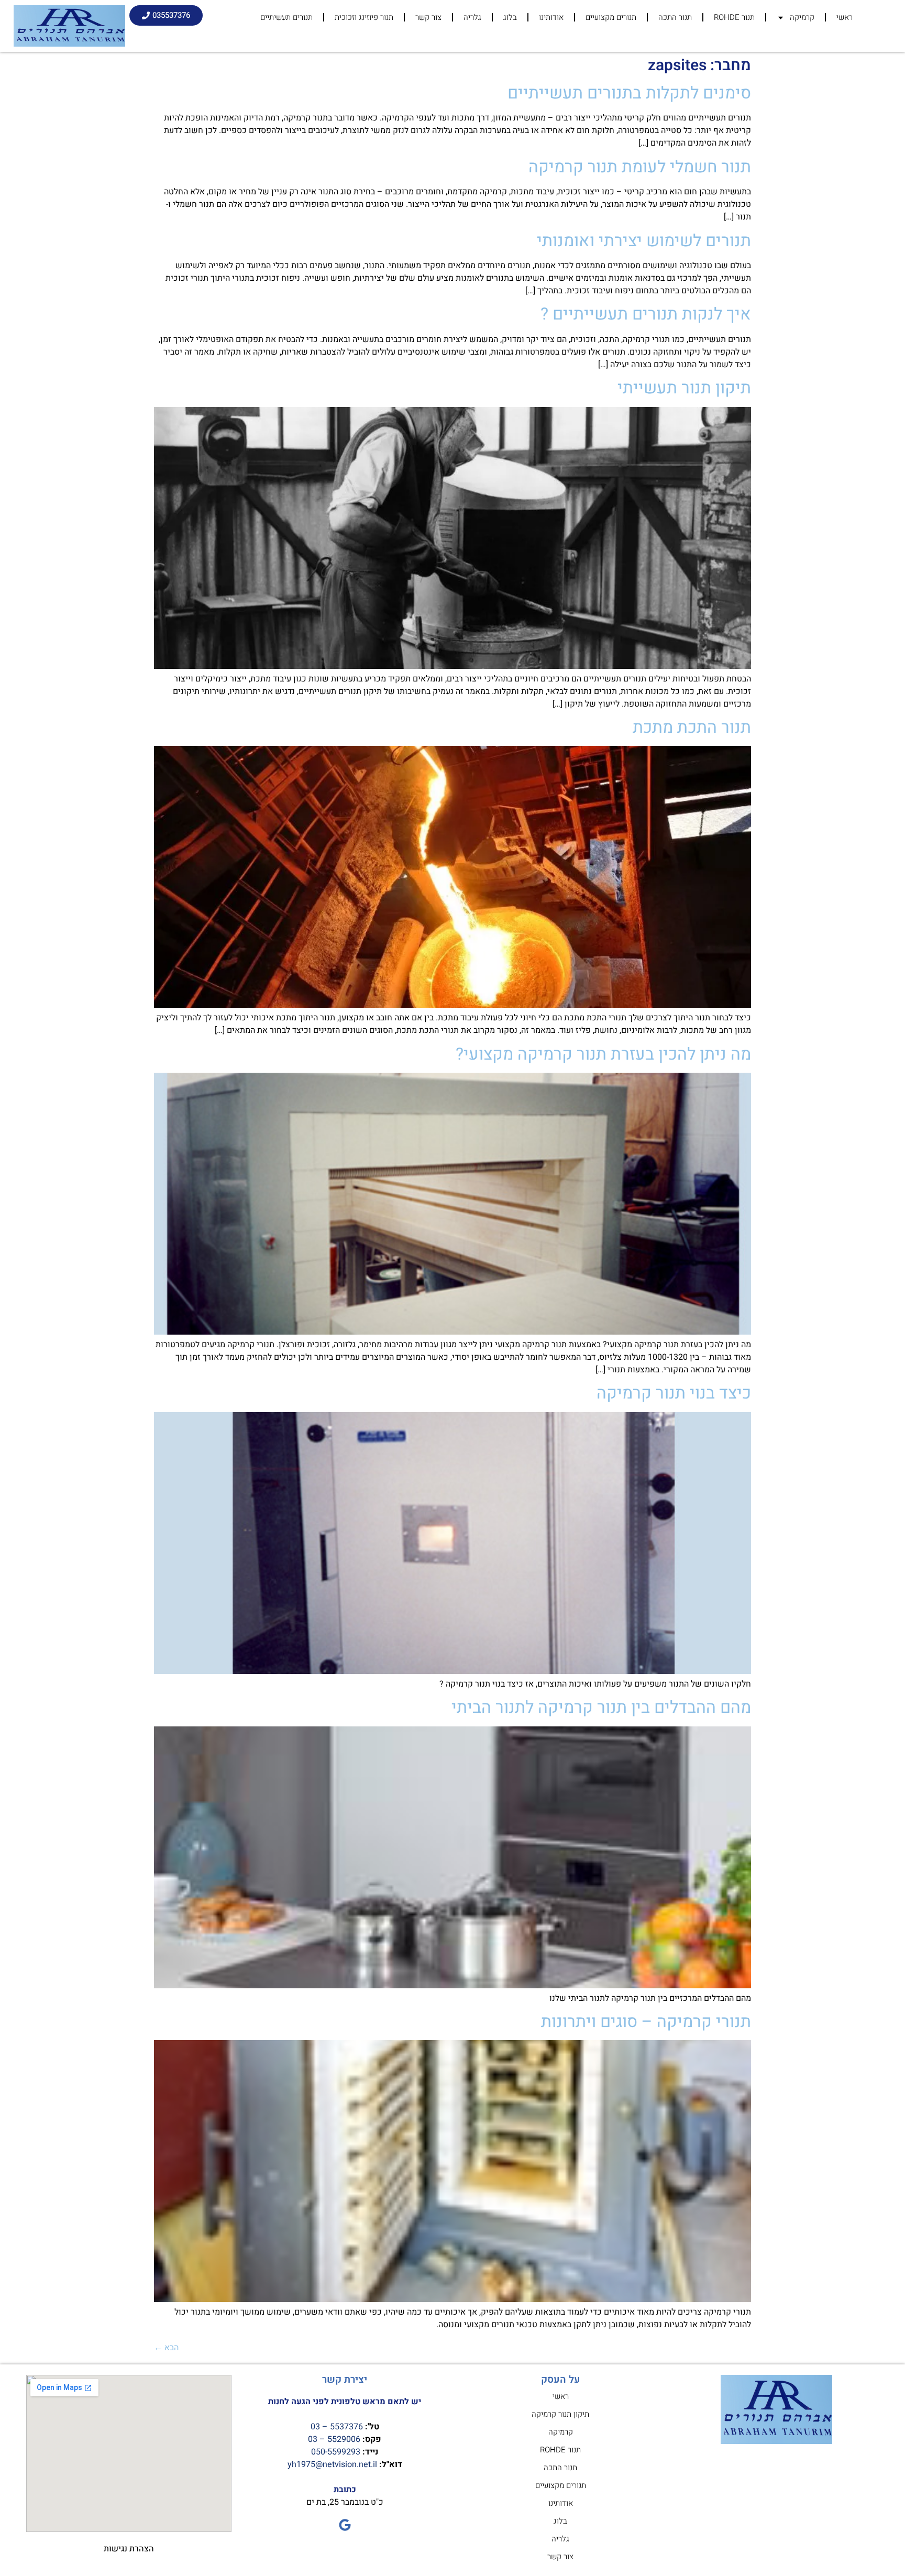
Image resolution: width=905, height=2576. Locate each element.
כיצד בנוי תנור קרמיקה (674, 1393)
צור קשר (428, 17)
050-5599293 (336, 2452)
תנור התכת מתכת (692, 727)
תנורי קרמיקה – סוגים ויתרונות (646, 2022)
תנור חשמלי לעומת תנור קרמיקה (640, 167)
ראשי (845, 17)
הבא (166, 2348)
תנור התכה (675, 17)
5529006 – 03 (334, 2439)
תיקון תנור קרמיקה (560, 2414)
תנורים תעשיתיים (286, 17)
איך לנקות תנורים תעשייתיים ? (646, 314)
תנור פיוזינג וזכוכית (364, 17)
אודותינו (551, 17)
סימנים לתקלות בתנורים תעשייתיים (629, 93)
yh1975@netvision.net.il (332, 2464)
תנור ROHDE (734, 17)
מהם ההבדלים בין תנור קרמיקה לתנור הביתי (601, 1707)
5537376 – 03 (337, 2427)
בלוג (510, 17)
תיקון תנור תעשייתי (684, 388)
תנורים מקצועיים (611, 17)
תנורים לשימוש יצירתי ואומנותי (644, 241)
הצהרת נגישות (129, 2549)
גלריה (472, 17)
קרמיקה (802, 17)
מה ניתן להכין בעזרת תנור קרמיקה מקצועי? (603, 1054)
